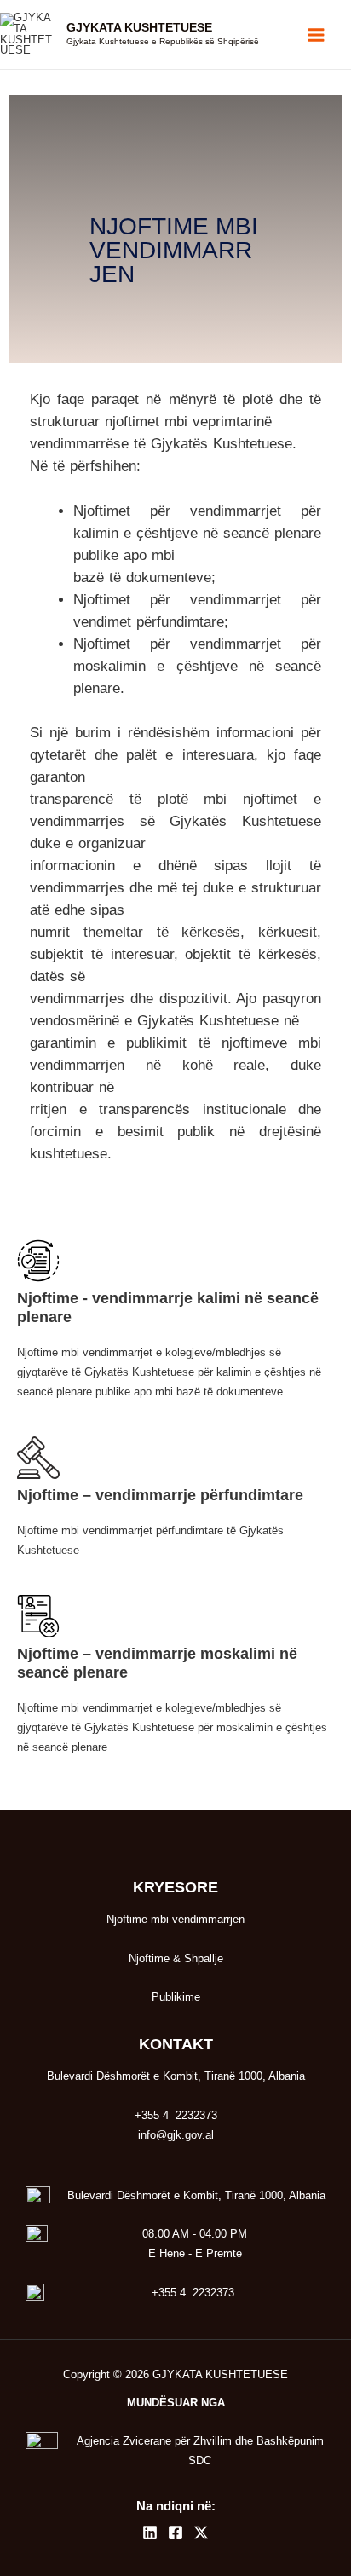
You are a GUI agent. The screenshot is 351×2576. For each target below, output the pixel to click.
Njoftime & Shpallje (176, 1958)
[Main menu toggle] (316, 35)
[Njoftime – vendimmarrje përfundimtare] (38, 1458)
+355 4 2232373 (193, 2293)
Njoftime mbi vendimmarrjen (175, 1919)
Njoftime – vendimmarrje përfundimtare (160, 1495)
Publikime (176, 1997)
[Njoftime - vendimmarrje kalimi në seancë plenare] (38, 1261)
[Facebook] (175, 2533)
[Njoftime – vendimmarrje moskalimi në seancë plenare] (38, 1616)
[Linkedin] (150, 2533)
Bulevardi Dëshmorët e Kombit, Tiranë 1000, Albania (196, 2195)
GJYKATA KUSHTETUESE (139, 28)
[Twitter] (201, 2533)
